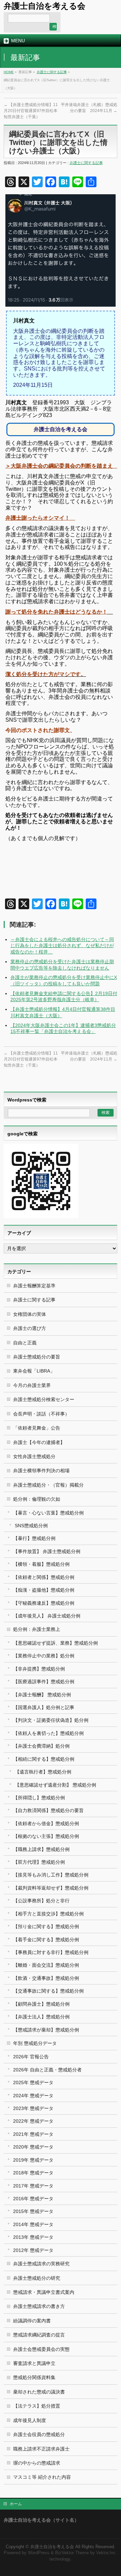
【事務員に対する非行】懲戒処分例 (51, 1952)
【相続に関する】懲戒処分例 (44, 1759)
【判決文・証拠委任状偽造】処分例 (51, 1720)
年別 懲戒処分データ (35, 2043)
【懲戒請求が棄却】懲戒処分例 (46, 2030)
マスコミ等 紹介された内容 (42, 2477)
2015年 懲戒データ (33, 2211)
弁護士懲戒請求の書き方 (39, 2306)
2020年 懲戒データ (33, 2147)
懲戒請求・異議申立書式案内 (44, 2292)
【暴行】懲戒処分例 (34, 1538)
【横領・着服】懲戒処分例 (41, 1564)
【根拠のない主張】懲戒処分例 (46, 1836)
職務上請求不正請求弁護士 (41, 2449)
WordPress (39, 2553)
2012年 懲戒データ (33, 2250)
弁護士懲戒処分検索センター (44, 1399)
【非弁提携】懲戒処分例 (39, 1669)
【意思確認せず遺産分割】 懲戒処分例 (55, 1785)
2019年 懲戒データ (33, 2160)
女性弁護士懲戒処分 (34, 1456)
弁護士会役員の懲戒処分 (39, 2434)
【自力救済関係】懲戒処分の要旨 (48, 1810)
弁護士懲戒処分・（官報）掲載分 (48, 1485)
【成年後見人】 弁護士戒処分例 (47, 1616)
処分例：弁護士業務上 (37, 1629)
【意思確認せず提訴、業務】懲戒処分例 (55, 1643)
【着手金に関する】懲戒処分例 (46, 1940)
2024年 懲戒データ (33, 2096)
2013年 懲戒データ (33, 2237)
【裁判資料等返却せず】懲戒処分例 (51, 1888)
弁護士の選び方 (30, 1328)
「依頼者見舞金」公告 (37, 1428)
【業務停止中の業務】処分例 (44, 1656)
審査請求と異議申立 (34, 2363)
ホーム (16, 2504)
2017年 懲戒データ (33, 2186)
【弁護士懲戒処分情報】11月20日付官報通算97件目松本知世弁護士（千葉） (31, 111)
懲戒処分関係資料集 (34, 2377)
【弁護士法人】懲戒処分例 (41, 2017)
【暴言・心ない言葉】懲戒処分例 (48, 1513)
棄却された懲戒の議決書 (39, 2392)
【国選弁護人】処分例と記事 (44, 1707)
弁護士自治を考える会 (45, 6)
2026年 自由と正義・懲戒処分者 (47, 2070)
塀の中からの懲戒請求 (37, 2463)
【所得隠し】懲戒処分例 (39, 1798)
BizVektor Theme (72, 2553)
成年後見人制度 (30, 2420)
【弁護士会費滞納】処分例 (41, 1746)
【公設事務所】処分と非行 (41, 1901)
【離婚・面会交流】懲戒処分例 (46, 1965)
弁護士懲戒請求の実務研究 (41, 2264)
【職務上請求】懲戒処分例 (41, 1849)
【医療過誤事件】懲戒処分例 (44, 1682)
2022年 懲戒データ (33, 2121)
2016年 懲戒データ (33, 2199)
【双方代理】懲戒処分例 (39, 1862)
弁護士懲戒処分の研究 (37, 2278)
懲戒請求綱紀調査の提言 (39, 2335)
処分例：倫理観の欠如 (37, 1499)
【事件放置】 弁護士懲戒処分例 (47, 1551)
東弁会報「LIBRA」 (34, 1371)
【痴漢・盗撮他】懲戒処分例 (44, 1590)
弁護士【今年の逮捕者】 (39, 1442)
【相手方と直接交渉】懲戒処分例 (48, 1914)
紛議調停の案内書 (32, 2321)
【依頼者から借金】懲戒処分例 (46, 1823)
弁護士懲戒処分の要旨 (37, 1357)
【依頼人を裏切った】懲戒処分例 (48, 1733)
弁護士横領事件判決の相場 (41, 1471)
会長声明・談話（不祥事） (41, 1414)
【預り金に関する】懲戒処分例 (46, 1926)
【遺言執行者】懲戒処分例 (43, 1772)
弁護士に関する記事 (52, 72)
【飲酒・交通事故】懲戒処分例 (46, 1978)
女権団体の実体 (30, 1314)
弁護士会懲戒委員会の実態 (41, 2349)
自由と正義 (25, 1343)
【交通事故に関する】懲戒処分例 (48, 1991)
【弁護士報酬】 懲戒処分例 (42, 1695)
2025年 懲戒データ (33, 2082)
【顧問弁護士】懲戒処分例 (41, 2004)
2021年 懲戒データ (33, 2134)
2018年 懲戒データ (33, 2173)
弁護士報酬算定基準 (34, 1286)
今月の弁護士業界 (32, 1385)
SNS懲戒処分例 (31, 1526)
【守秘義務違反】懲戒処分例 (44, 1603)
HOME (9, 72)
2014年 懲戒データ (33, 2224)
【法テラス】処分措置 (37, 2406)
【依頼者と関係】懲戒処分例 (44, 1577)
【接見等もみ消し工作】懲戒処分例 (51, 1875)
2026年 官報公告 (31, 2057)
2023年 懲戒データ (33, 2108)
